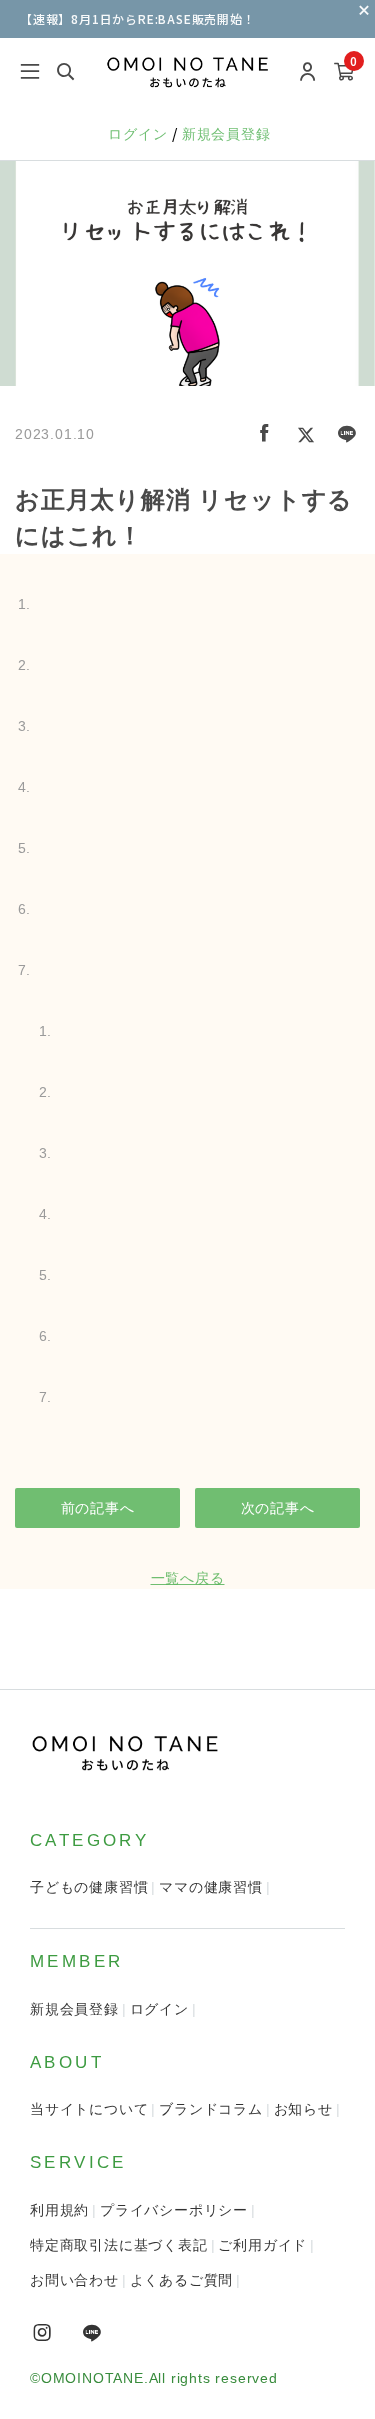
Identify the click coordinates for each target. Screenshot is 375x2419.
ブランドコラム (211, 2109)
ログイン (140, 134)
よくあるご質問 (182, 2280)
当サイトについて (89, 2109)
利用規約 (59, 2210)
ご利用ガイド (262, 2245)
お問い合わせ (74, 2280)
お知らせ (303, 2109)
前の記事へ (98, 1508)
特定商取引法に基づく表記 (119, 2245)
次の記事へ (278, 1508)
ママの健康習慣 (211, 1887)
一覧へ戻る (188, 1578)
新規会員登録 (226, 134)
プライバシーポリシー (174, 2210)
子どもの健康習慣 (89, 1887)
